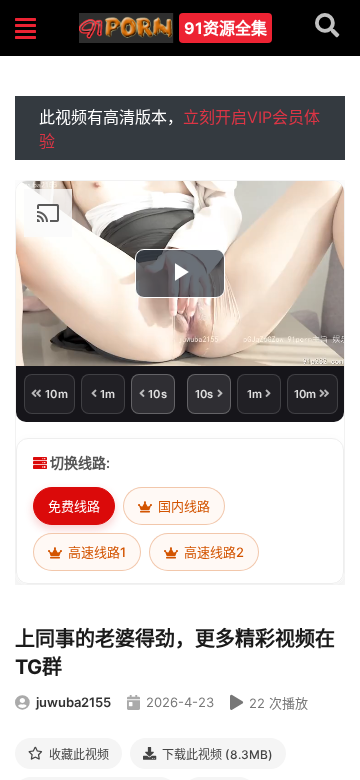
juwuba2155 (73, 702)
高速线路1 (95, 552)
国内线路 (182, 506)
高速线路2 (212, 552)
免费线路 (74, 506)
